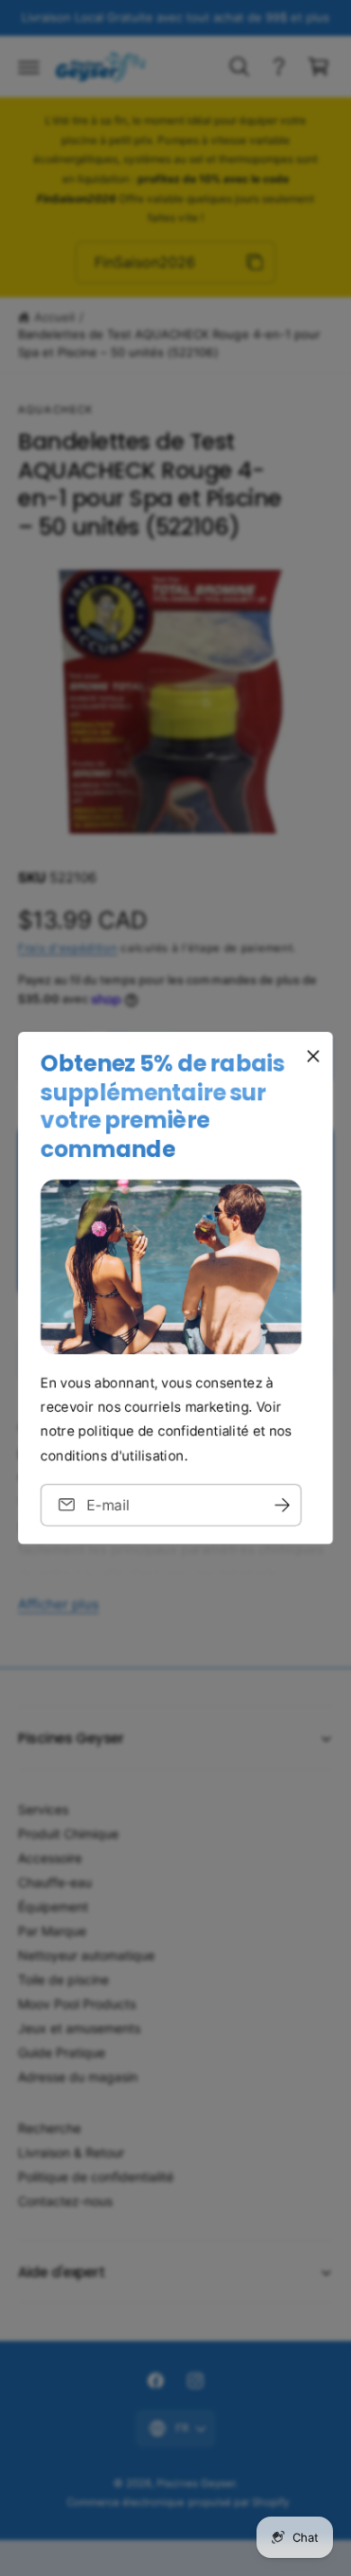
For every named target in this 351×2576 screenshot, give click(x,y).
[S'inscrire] (282, 1505)
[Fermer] (313, 1056)
